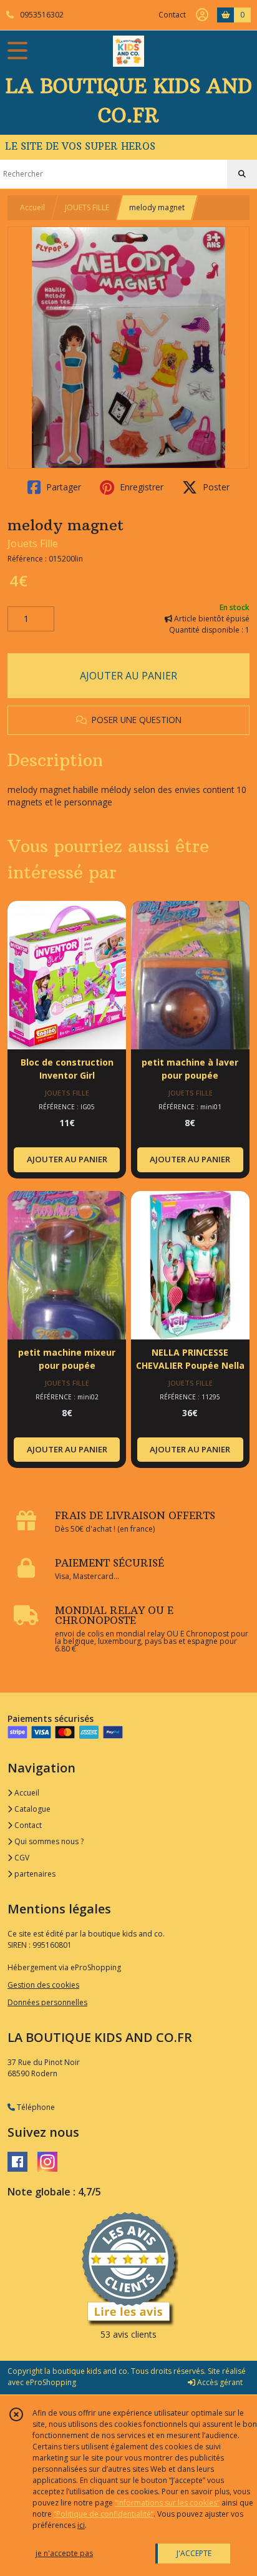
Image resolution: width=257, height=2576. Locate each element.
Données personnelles (47, 2002)
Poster (215, 487)
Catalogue (32, 1809)
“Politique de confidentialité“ (104, 2514)
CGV (21, 1858)
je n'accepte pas (64, 2553)
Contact (172, 15)
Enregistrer (140, 487)
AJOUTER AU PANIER (128, 676)
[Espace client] (202, 15)
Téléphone (35, 2107)
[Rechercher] (242, 174)
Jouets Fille (33, 543)
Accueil (32, 207)
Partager (62, 487)
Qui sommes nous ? (48, 1841)
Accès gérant (219, 2382)
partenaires (34, 1874)
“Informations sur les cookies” (167, 2503)
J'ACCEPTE (194, 2553)
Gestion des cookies (43, 1985)
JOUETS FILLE (87, 207)
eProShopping (51, 2382)
